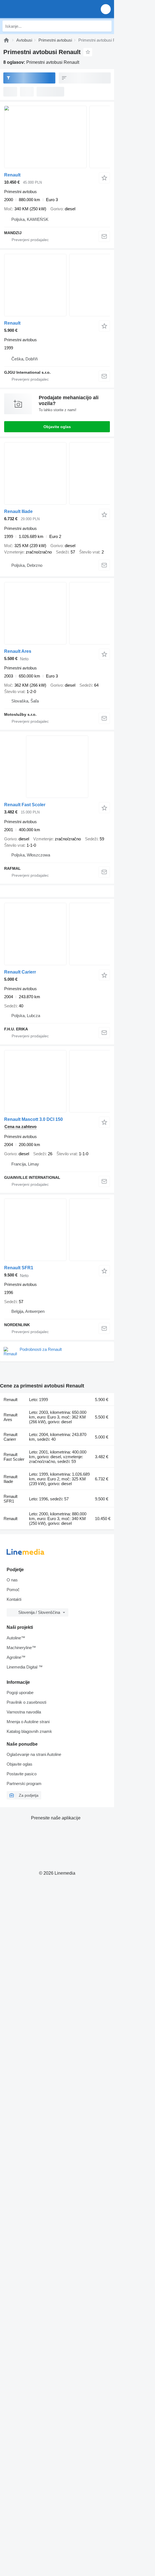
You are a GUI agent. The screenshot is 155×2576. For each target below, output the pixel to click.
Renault (12, 175)
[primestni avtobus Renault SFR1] (57, 1230)
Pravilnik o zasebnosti (26, 1702)
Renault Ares (18, 651)
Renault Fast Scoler (25, 805)
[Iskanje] (106, 26)
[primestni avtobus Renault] (57, 137)
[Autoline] (6, 40)
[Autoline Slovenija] (36, 9)
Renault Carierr (20, 972)
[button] (106, 9)
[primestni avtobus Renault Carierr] (57, 934)
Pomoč (13, 1590)
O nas (12, 1580)
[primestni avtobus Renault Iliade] (57, 473)
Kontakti (14, 1599)
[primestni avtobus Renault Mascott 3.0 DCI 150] (57, 1081)
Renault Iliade (18, 511)
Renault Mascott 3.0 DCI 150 (33, 1119)
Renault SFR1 (19, 1268)
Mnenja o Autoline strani (28, 1722)
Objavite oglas (57, 427)
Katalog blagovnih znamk (29, 1731)
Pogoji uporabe (20, 1693)
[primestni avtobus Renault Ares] (57, 613)
